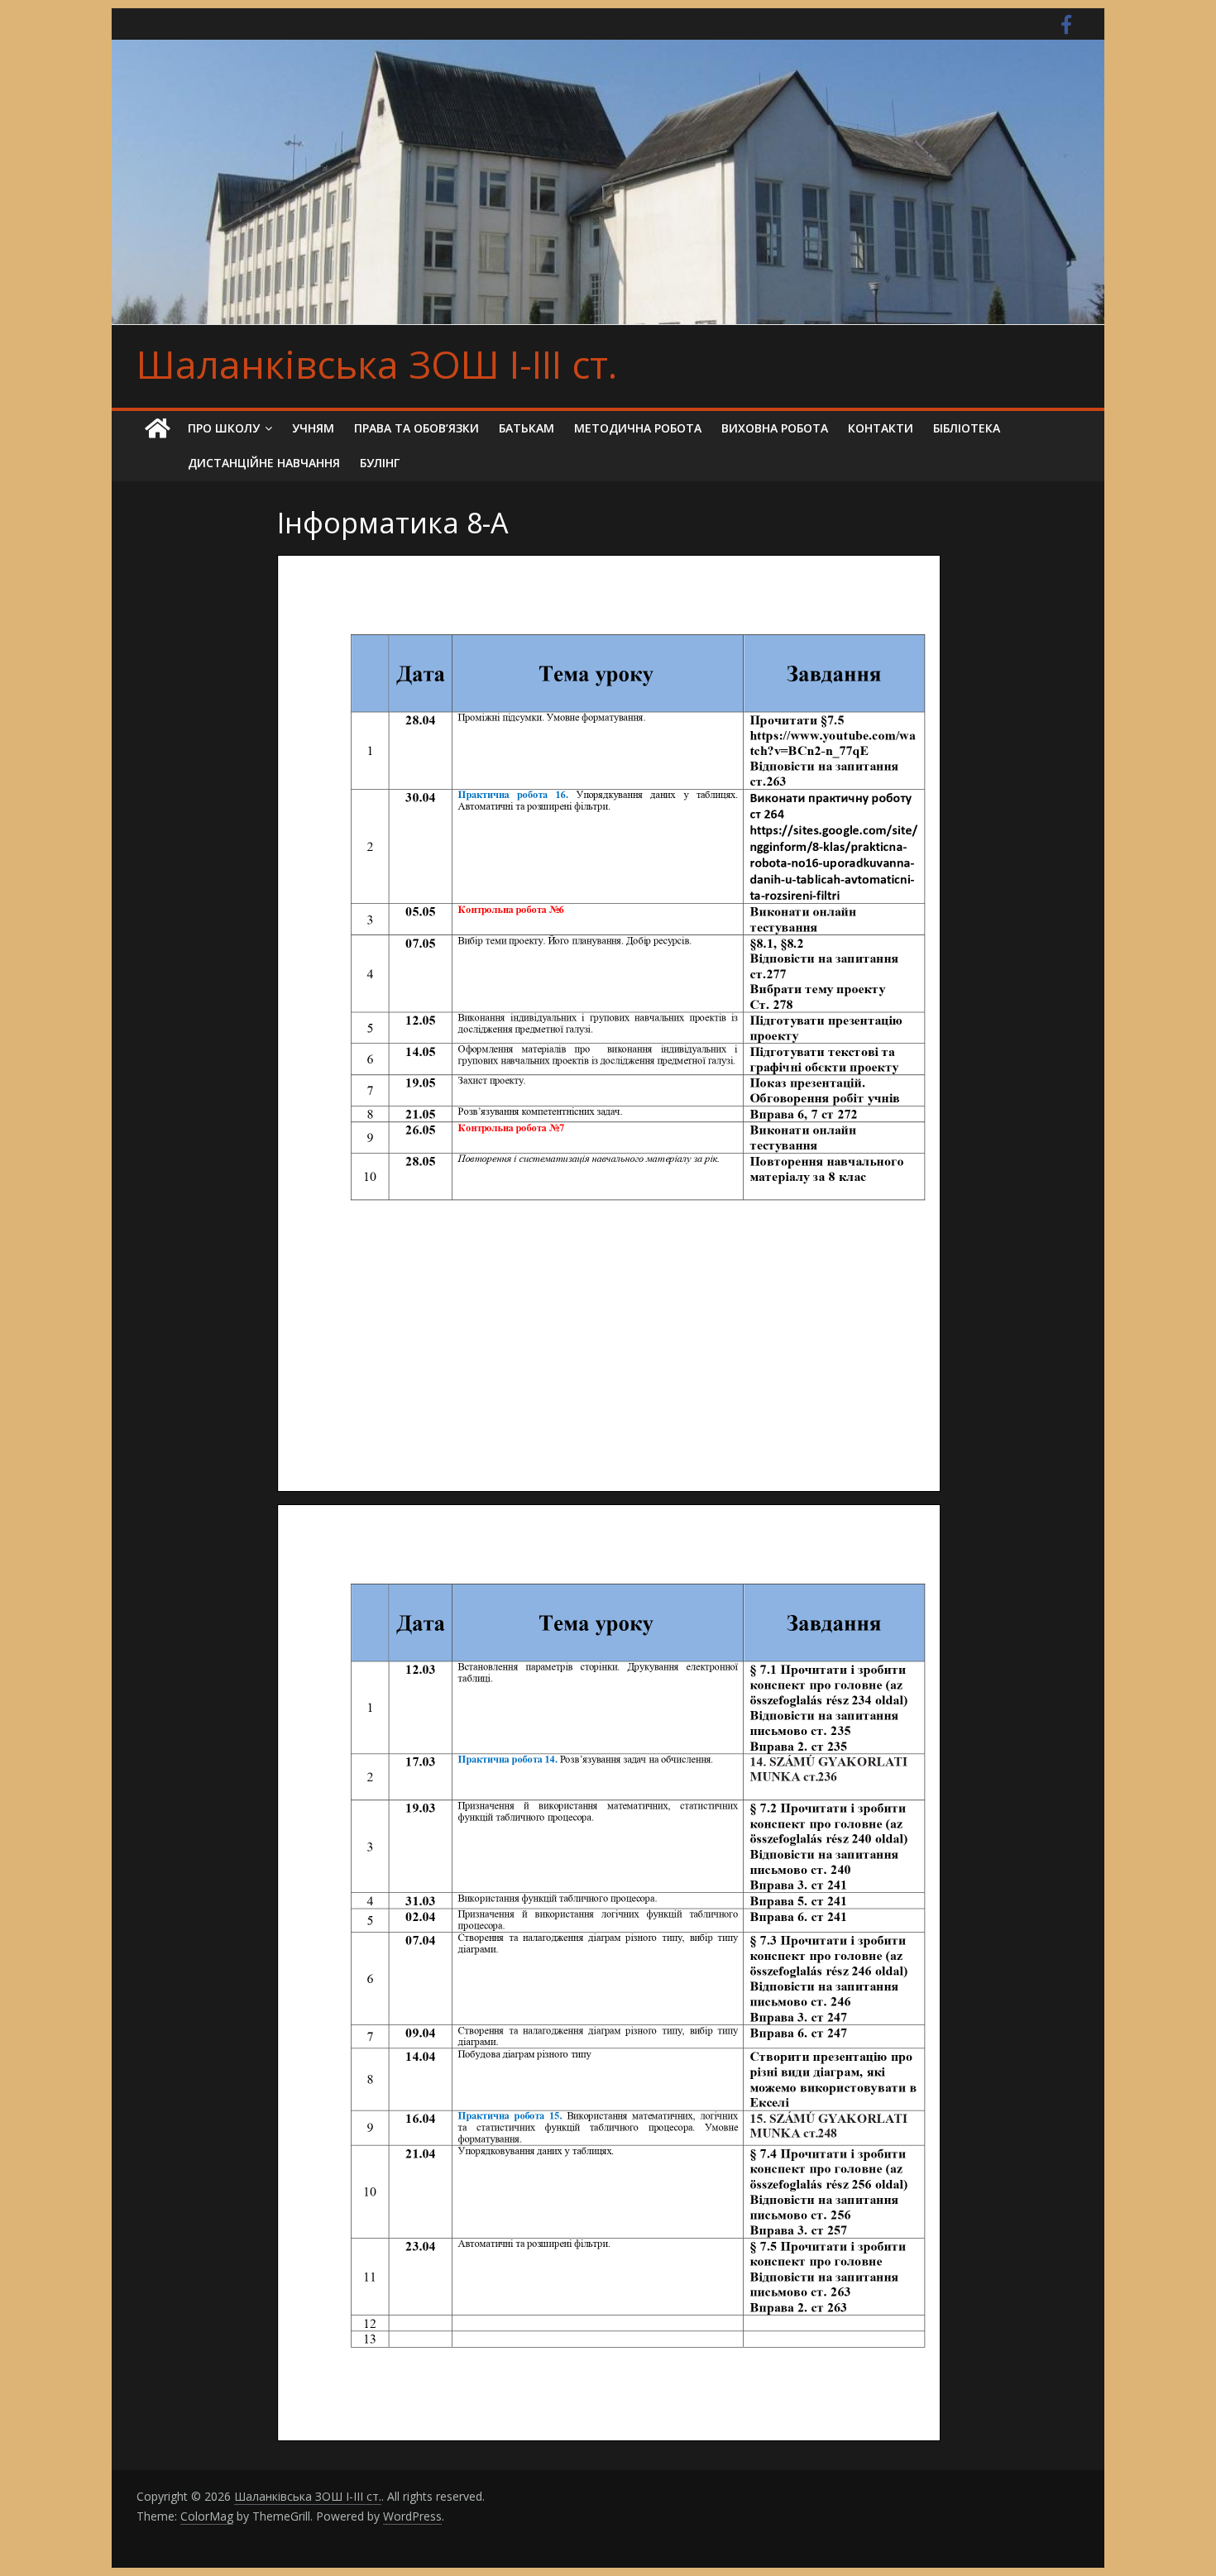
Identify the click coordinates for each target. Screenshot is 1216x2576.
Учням (313, 428)
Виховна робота (775, 428)
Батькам (527, 428)
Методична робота (638, 428)
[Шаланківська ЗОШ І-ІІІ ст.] (157, 429)
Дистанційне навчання (264, 463)
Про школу (224, 428)
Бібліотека (967, 428)
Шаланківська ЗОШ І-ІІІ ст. (377, 364)
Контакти (881, 428)
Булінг (380, 463)
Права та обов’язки (417, 428)
